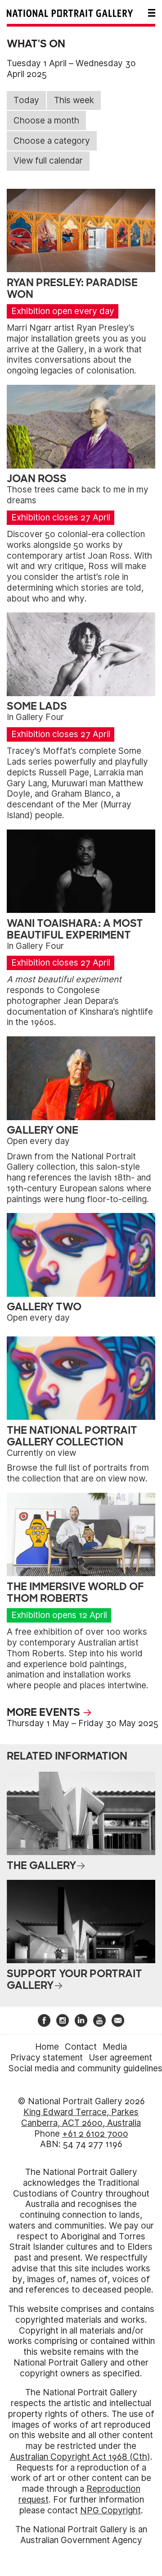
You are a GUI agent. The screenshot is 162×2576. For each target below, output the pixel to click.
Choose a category (52, 141)
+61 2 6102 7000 (95, 2134)
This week (74, 100)
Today (26, 100)
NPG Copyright (110, 2510)
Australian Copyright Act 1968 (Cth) (80, 2457)
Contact (81, 2047)
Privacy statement (47, 2058)
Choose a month (46, 121)
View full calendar (48, 161)
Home (47, 2047)
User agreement (120, 2058)
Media (115, 2047)
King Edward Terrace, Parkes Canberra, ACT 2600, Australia (81, 2118)
